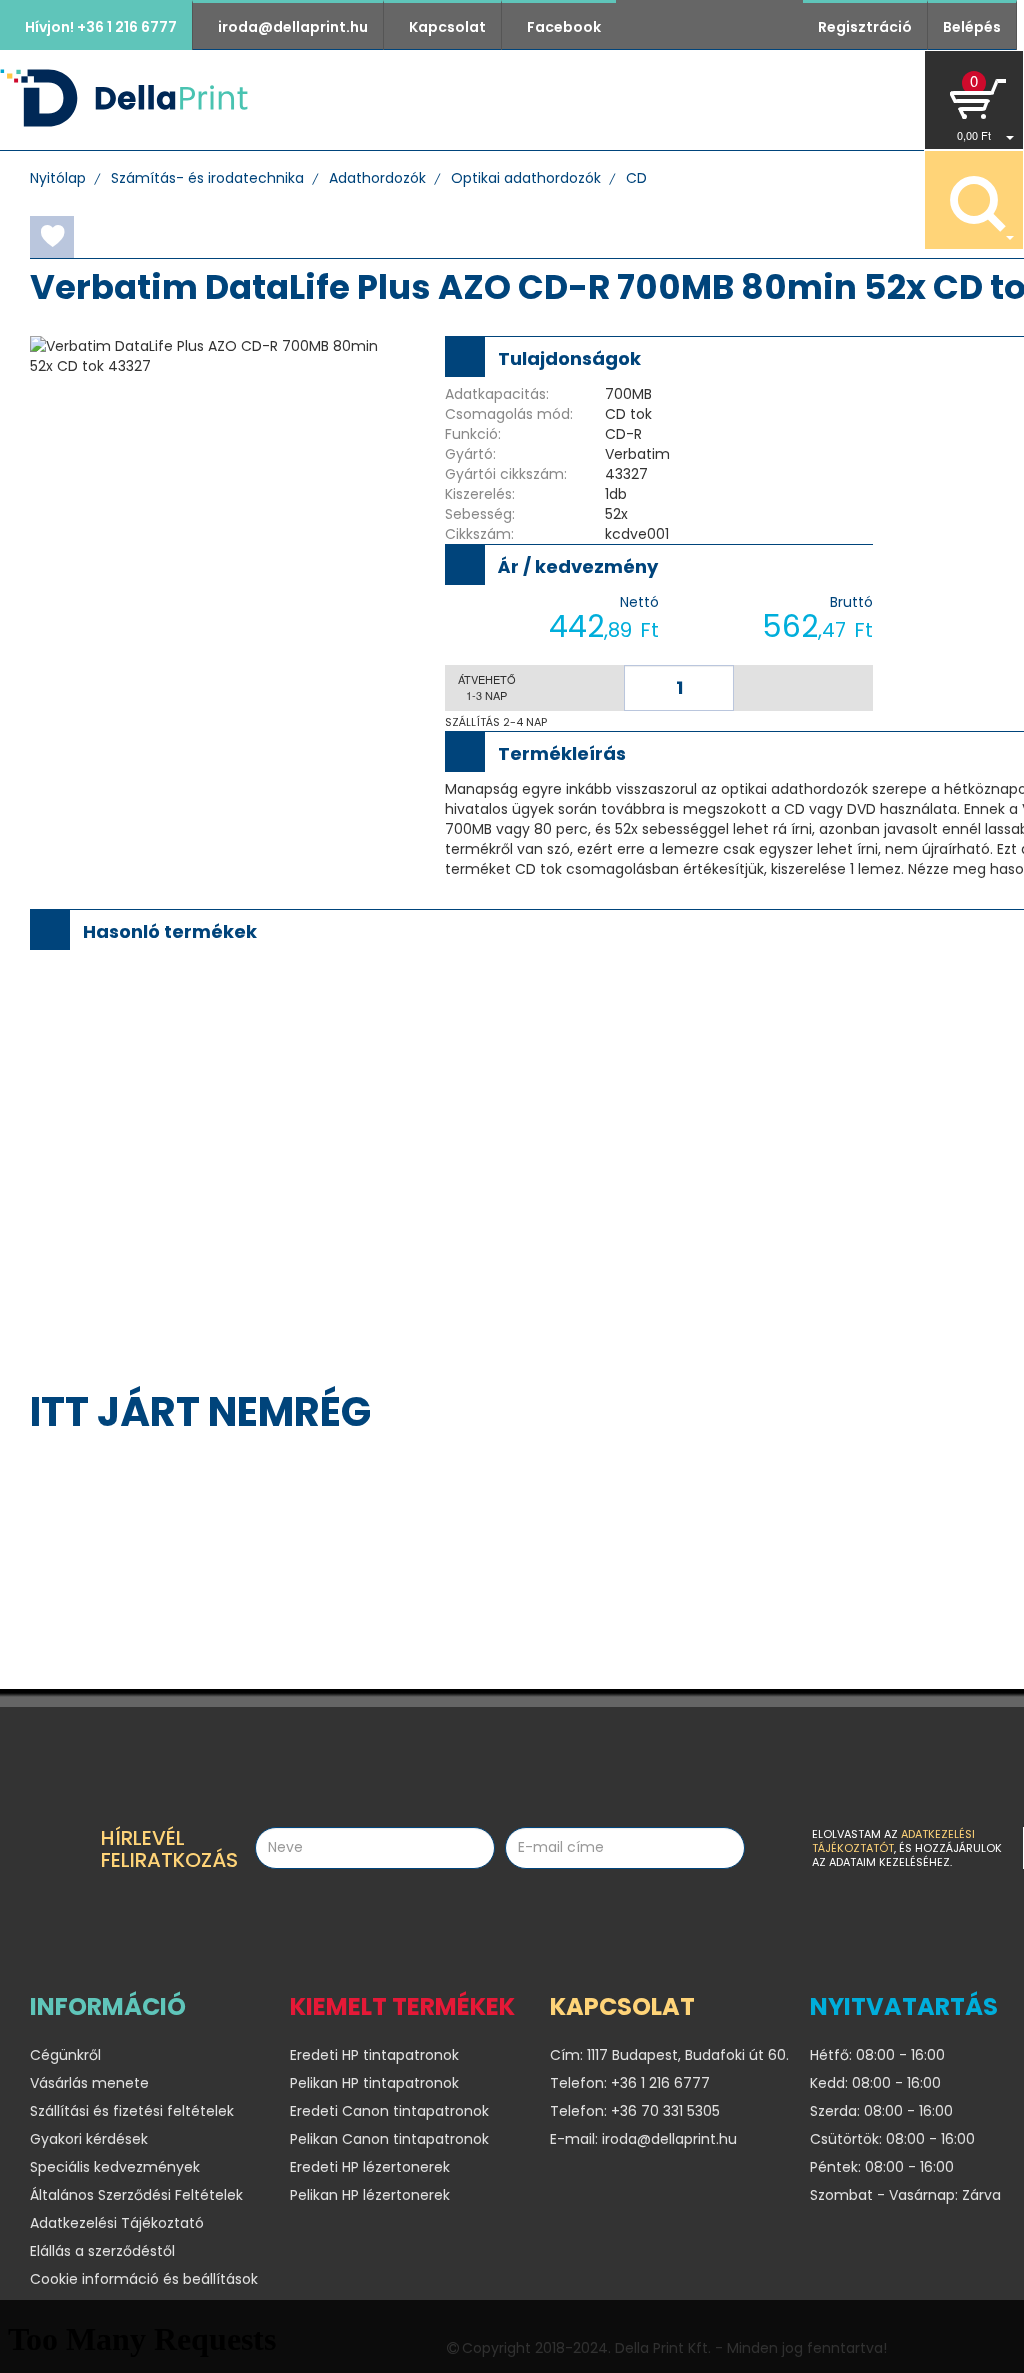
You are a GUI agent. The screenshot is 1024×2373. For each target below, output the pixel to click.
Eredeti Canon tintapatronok (389, 2111)
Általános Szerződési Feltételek (136, 2195)
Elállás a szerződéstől (102, 2251)
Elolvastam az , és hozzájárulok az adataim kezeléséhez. (907, 1848)
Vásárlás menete (89, 2083)
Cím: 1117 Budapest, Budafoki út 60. (665, 2055)
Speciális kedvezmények (115, 2167)
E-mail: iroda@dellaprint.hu (643, 2139)
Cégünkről (560, 99)
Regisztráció (865, 27)
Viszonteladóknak (728, 99)
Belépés (972, 27)
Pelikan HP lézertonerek (370, 2195)
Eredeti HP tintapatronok (374, 2055)
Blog (867, 99)
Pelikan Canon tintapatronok (389, 2139)
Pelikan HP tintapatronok (374, 2083)
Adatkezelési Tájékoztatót (893, 1841)
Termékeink (428, 99)
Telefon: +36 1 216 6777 (630, 2083)
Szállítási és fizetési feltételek (132, 2111)
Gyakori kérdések (89, 2139)
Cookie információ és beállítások (144, 2279)
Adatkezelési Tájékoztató (117, 2223)
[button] (974, 100)
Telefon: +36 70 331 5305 (635, 2111)
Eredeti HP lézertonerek (370, 2167)
